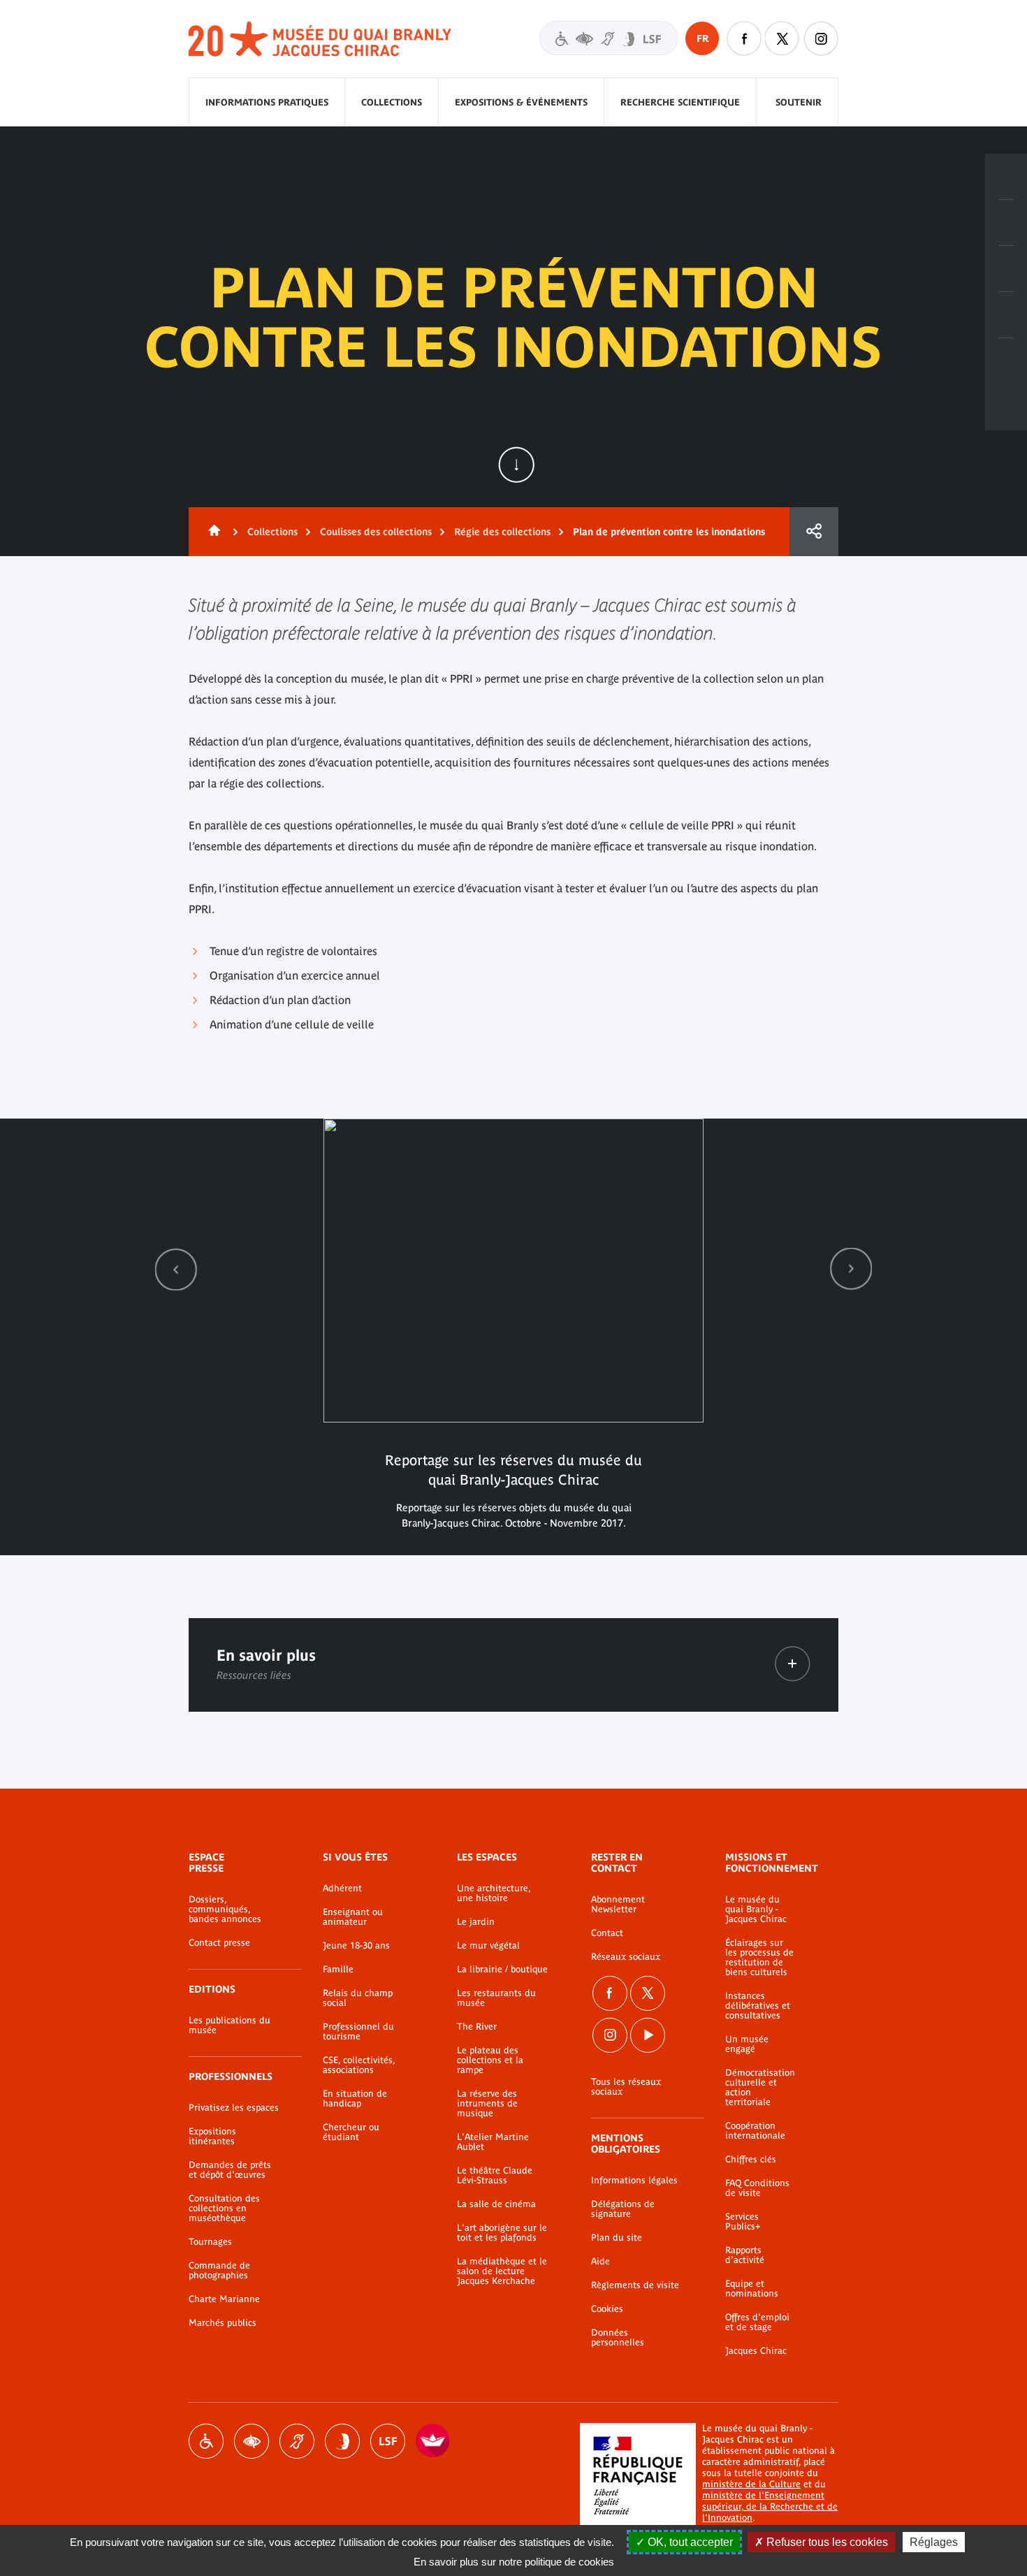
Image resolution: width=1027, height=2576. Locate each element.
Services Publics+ (743, 2222)
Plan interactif (1006, 361)
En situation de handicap (355, 2099)
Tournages (210, 2242)
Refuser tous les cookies (826, 2542)
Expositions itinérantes (212, 2137)
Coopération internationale (755, 2131)
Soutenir (799, 102)
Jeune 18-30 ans (356, 1946)
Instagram (821, 38)
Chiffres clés (751, 2160)
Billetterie (1006, 177)
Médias (1006, 315)
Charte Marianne (224, 2299)
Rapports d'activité (745, 2255)
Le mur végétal (488, 1946)
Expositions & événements (521, 102)
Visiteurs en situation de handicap (609, 38)
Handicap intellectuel (342, 2441)
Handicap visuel (252, 2441)
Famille (338, 1970)
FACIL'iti (433, 2441)
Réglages (934, 2542)
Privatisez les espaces (234, 2108)
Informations (1006, 223)
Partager (814, 532)
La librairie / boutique (502, 1970)
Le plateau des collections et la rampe (490, 2060)
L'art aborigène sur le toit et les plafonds (502, 2233)
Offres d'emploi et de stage (757, 2322)
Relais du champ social (358, 1998)
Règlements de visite (635, 2285)
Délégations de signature (623, 2209)
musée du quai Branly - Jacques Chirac (321, 39)
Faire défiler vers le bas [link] (516, 465)
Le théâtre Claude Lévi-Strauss (495, 2176)
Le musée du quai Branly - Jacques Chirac (756, 1909)
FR (702, 38)
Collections (392, 102)
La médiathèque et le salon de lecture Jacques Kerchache (502, 2271)
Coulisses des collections (376, 532)
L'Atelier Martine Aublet (493, 2142)
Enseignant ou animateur (353, 1917)
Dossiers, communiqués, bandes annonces (225, 1909)
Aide (600, 2262)
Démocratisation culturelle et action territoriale (760, 2088)
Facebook (610, 1993)
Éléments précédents (176, 1269)
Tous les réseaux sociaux (626, 2087)
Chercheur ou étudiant (351, 2132)
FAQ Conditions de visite (757, 2188)
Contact (607, 1933)
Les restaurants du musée (496, 1998)
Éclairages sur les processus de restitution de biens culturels (759, 1958)
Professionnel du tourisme (358, 2032)
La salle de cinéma (496, 2204)
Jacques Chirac (756, 2351)
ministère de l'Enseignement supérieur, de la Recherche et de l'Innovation (770, 2506)
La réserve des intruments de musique (487, 2104)
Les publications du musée (230, 2025)
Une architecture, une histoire (494, 1893)
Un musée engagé (747, 2044)
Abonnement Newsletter (618, 1905)
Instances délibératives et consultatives (758, 2006)
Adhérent (342, 1889)
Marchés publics (223, 2323)
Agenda (1006, 269)
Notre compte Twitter (782, 38)
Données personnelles (618, 2338)
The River (477, 2027)
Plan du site (617, 2238)
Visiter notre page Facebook (744, 38)
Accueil (212, 532)
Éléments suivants (851, 1269)
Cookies (607, 2309)
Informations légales (634, 2181)
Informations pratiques (267, 102)
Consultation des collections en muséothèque (224, 2208)
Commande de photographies (219, 2271)
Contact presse (219, 1943)
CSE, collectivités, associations (359, 2065)
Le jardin (476, 1922)
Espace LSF (388, 2441)
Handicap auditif (297, 2441)
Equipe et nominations (752, 2289)
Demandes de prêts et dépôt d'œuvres (230, 2170)
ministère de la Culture (751, 2484)
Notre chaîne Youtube (648, 2035)
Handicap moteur (206, 2441)
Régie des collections (502, 532)
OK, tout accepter (689, 2542)
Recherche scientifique (680, 102)
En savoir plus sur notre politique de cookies (514, 2562)
